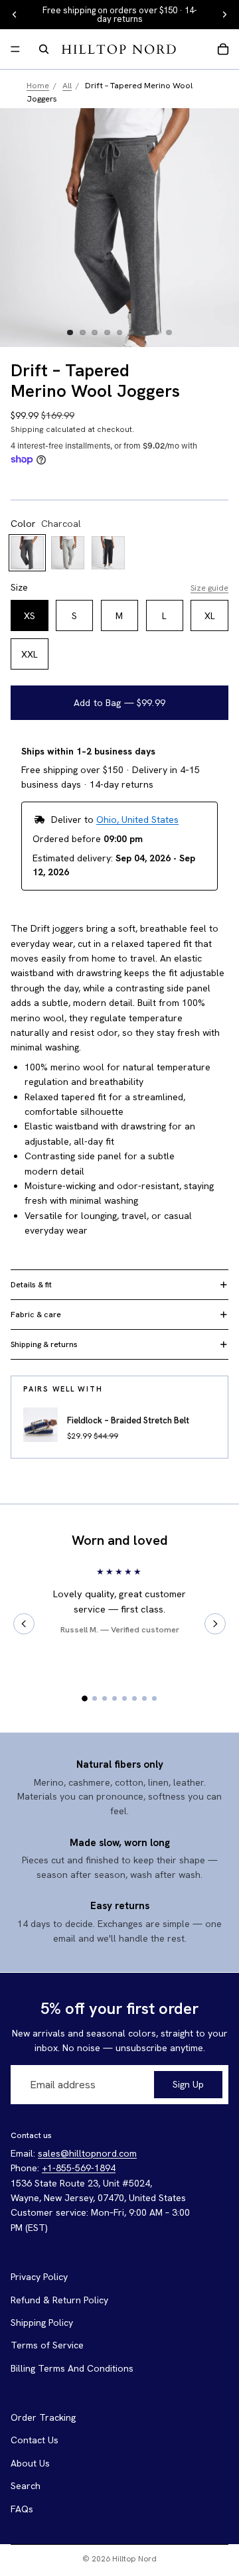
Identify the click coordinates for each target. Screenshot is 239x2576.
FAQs (22, 2508)
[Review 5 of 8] (124, 1698)
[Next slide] (224, 15)
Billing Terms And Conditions (72, 2368)
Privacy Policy (39, 2277)
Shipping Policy (42, 2323)
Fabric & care (36, 1315)
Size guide (209, 588)
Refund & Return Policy (59, 2299)
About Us (30, 2463)
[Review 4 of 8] (115, 1698)
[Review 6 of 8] (134, 1698)
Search (26, 2486)
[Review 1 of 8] (85, 1698)
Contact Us (35, 2440)
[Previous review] (24, 1624)
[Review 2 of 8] (95, 1698)
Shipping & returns (44, 1344)
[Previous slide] (15, 15)
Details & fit (31, 1285)
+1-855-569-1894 (79, 2168)
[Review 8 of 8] (154, 1698)
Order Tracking (43, 2417)
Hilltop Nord (134, 2559)
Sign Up (188, 2084)
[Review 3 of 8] (105, 1698)
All (67, 85)
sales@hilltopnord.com (87, 2153)
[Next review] (215, 1624)
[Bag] (223, 49)
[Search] (44, 49)
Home (38, 85)
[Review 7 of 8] (144, 1698)
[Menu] (15, 49)
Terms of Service (47, 2345)
